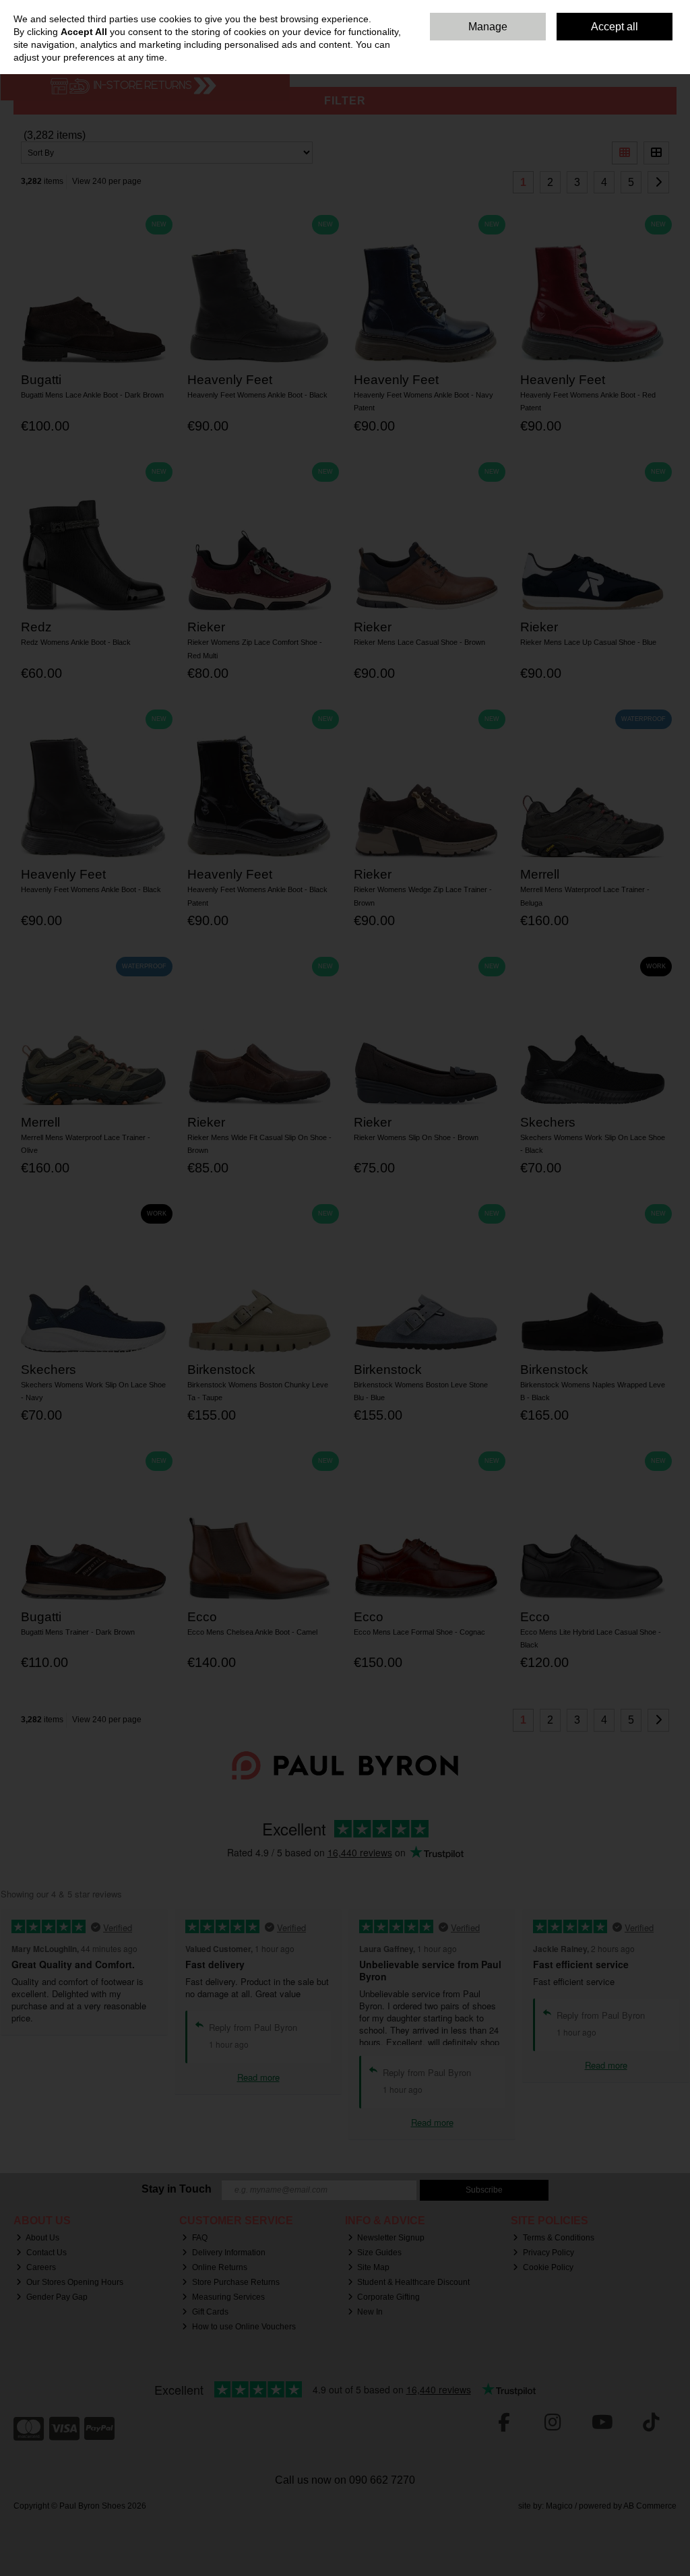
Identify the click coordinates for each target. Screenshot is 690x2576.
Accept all (615, 27)
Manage (488, 27)
